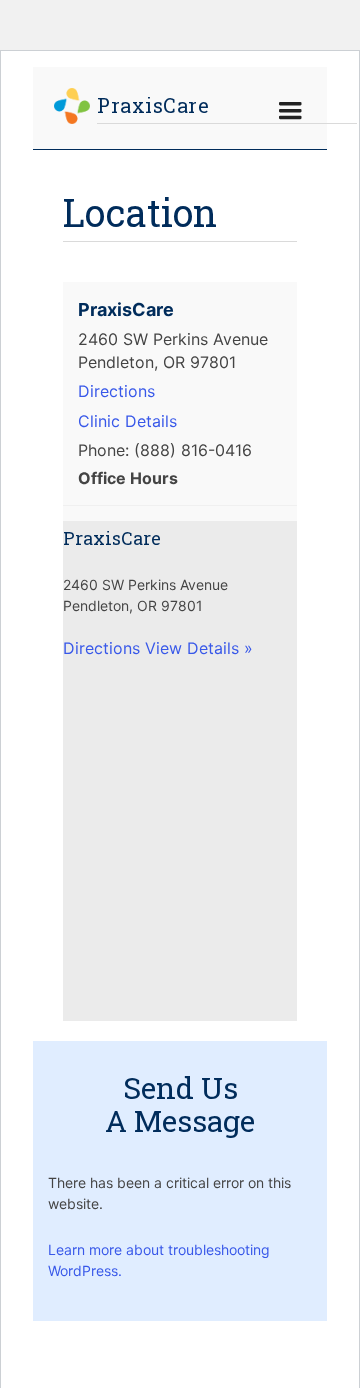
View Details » (199, 648)
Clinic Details (127, 421)
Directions (116, 391)
